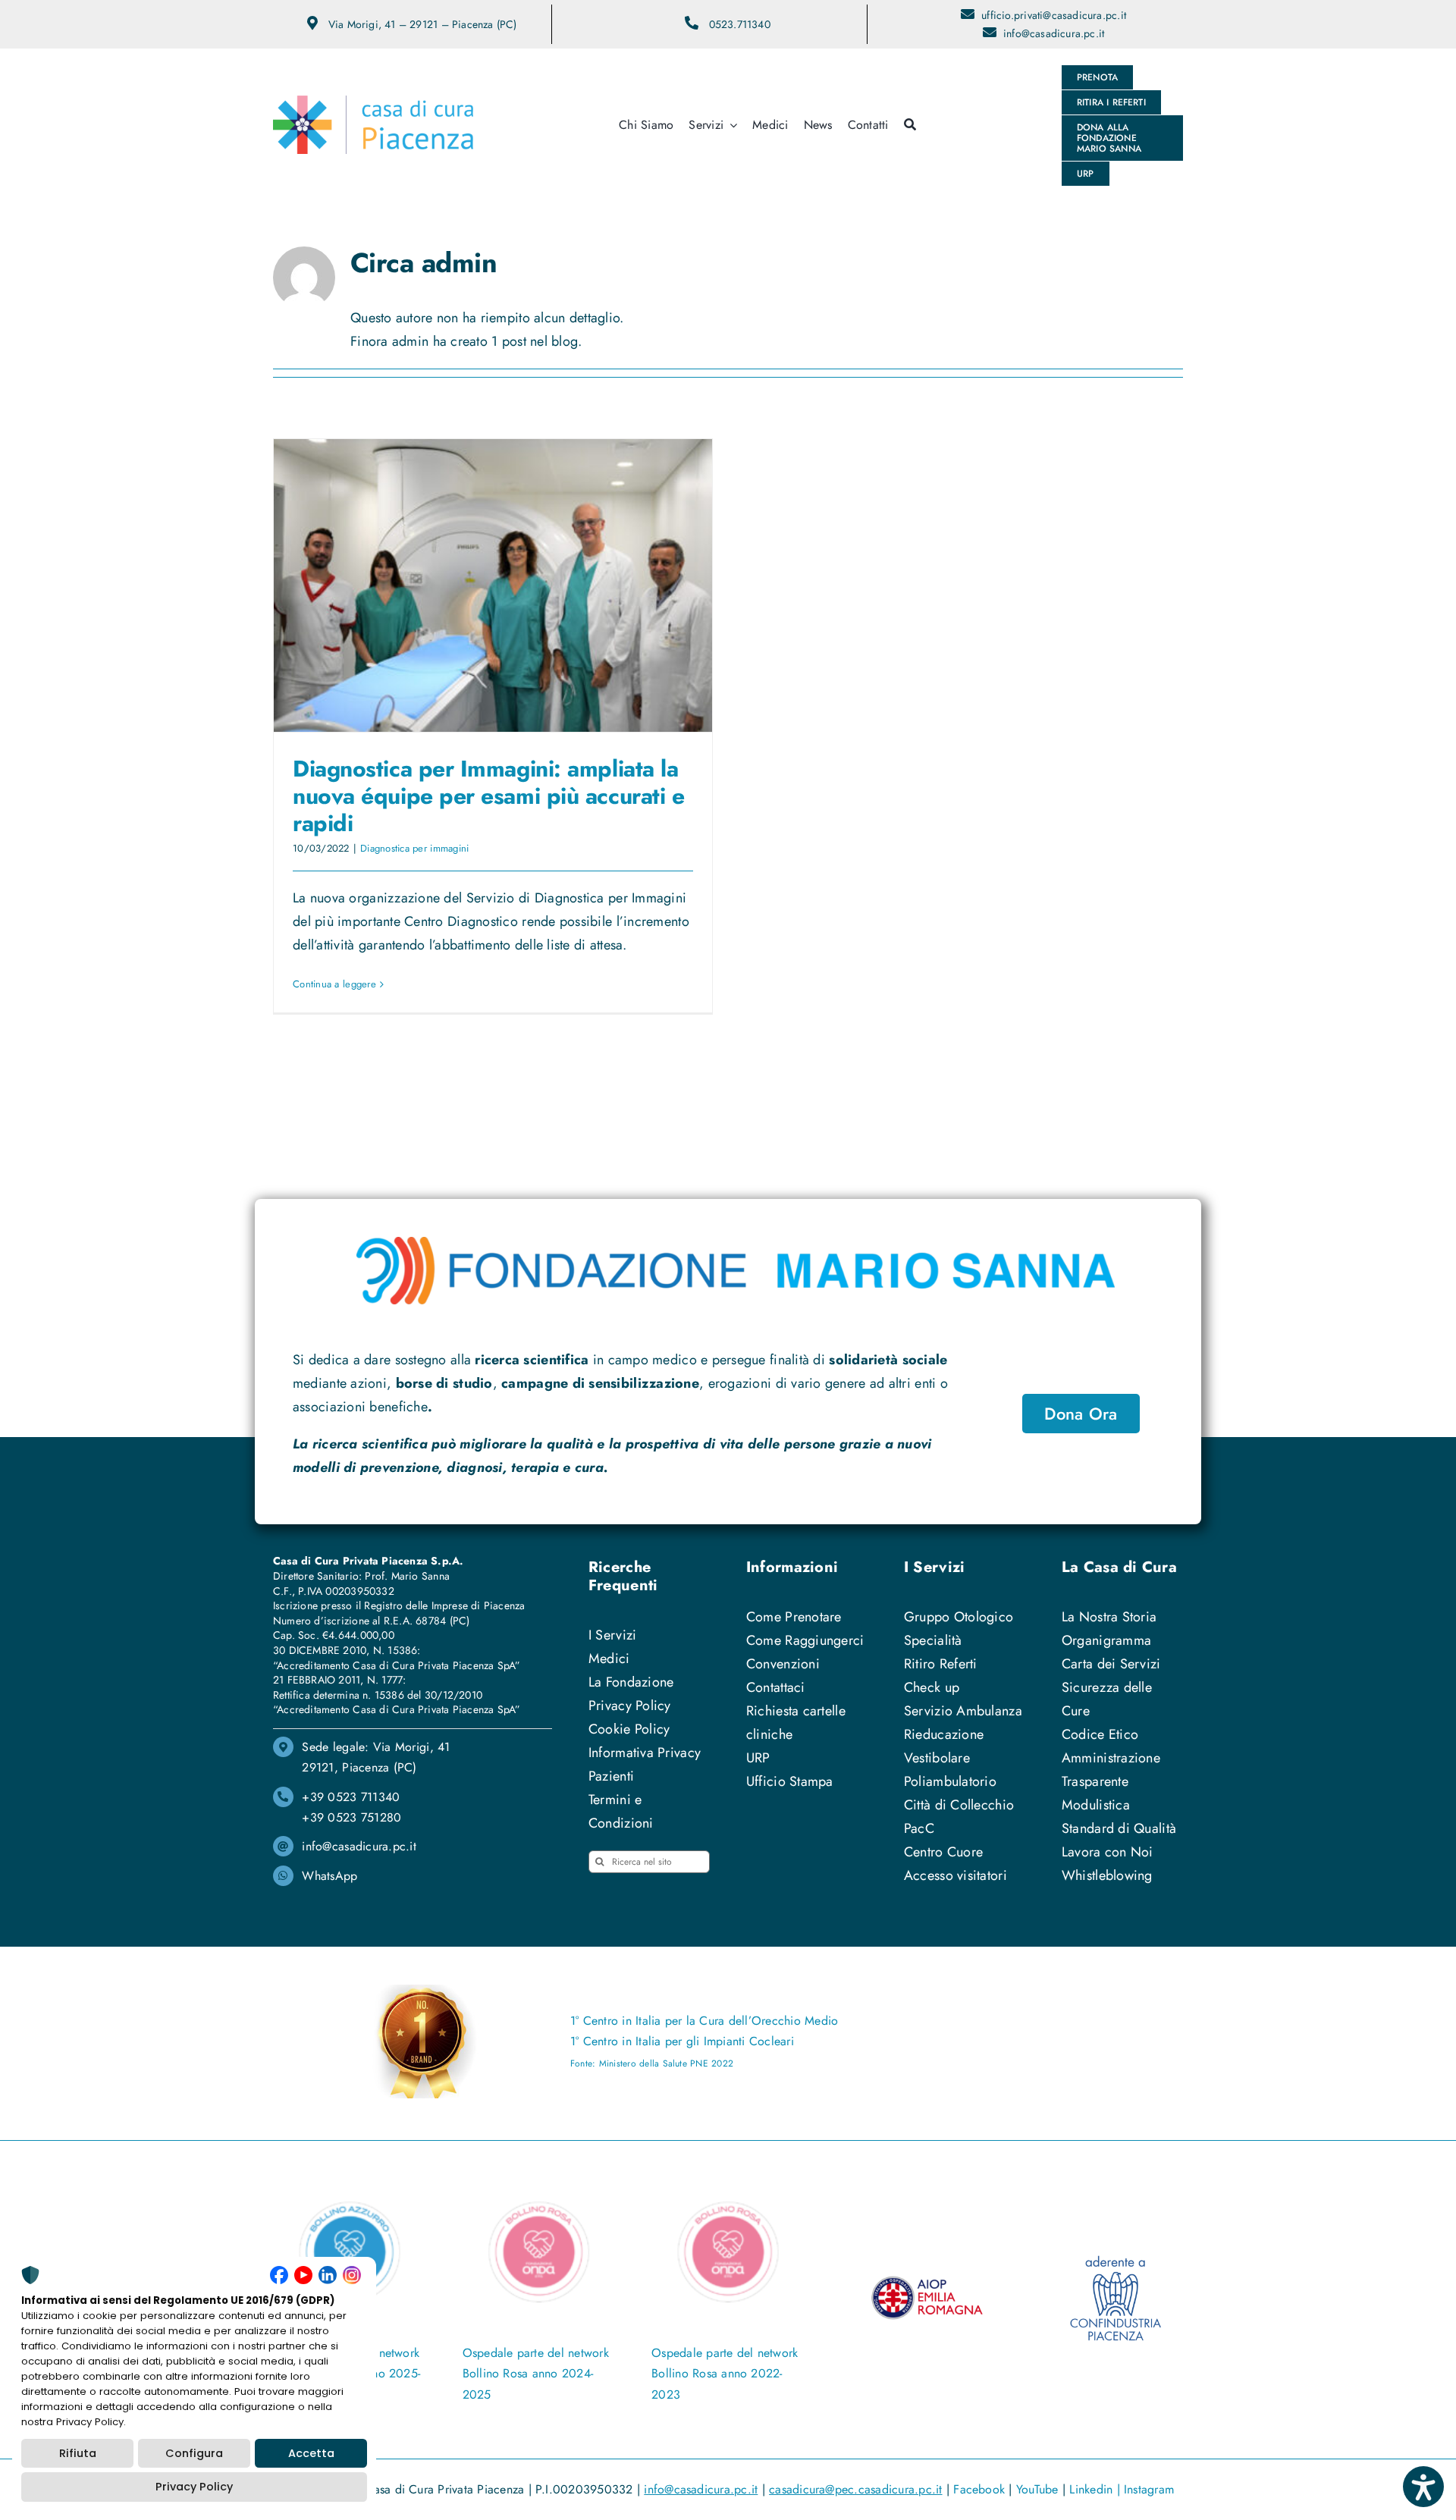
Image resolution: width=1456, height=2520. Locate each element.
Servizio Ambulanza (963, 1711)
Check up (932, 1687)
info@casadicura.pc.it (1054, 33)
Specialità (933, 1640)
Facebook (979, 2489)
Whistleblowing (1107, 1875)
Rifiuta (78, 2453)
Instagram (1149, 2489)
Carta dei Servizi (1111, 1664)
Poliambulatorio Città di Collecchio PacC (959, 1805)
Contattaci (776, 1687)
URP (758, 1758)
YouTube (1037, 2489)
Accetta (311, 2453)
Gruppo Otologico (959, 1617)
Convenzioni (783, 1664)
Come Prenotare (794, 1617)
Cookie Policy (629, 1729)
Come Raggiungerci (805, 1640)
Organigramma (1106, 1640)
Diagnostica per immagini (414, 848)
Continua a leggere (334, 984)
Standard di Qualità (1119, 1828)
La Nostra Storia (1109, 1617)
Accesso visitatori (955, 1875)
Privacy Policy (630, 1706)
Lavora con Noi (1108, 1852)
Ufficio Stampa (790, 1781)
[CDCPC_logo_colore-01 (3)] (373, 102)
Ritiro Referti (941, 1664)
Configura (194, 2453)
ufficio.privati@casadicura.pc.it (1054, 15)
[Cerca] (910, 125)
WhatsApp (329, 1876)
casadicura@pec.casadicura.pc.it (855, 2489)
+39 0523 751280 (351, 1817)
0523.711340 (740, 24)
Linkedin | (1097, 2489)
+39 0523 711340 (351, 1797)
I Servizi (612, 1635)
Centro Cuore (943, 1852)
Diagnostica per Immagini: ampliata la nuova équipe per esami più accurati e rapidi (488, 796)
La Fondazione (631, 1682)
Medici (609, 1659)
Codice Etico (1100, 1734)
